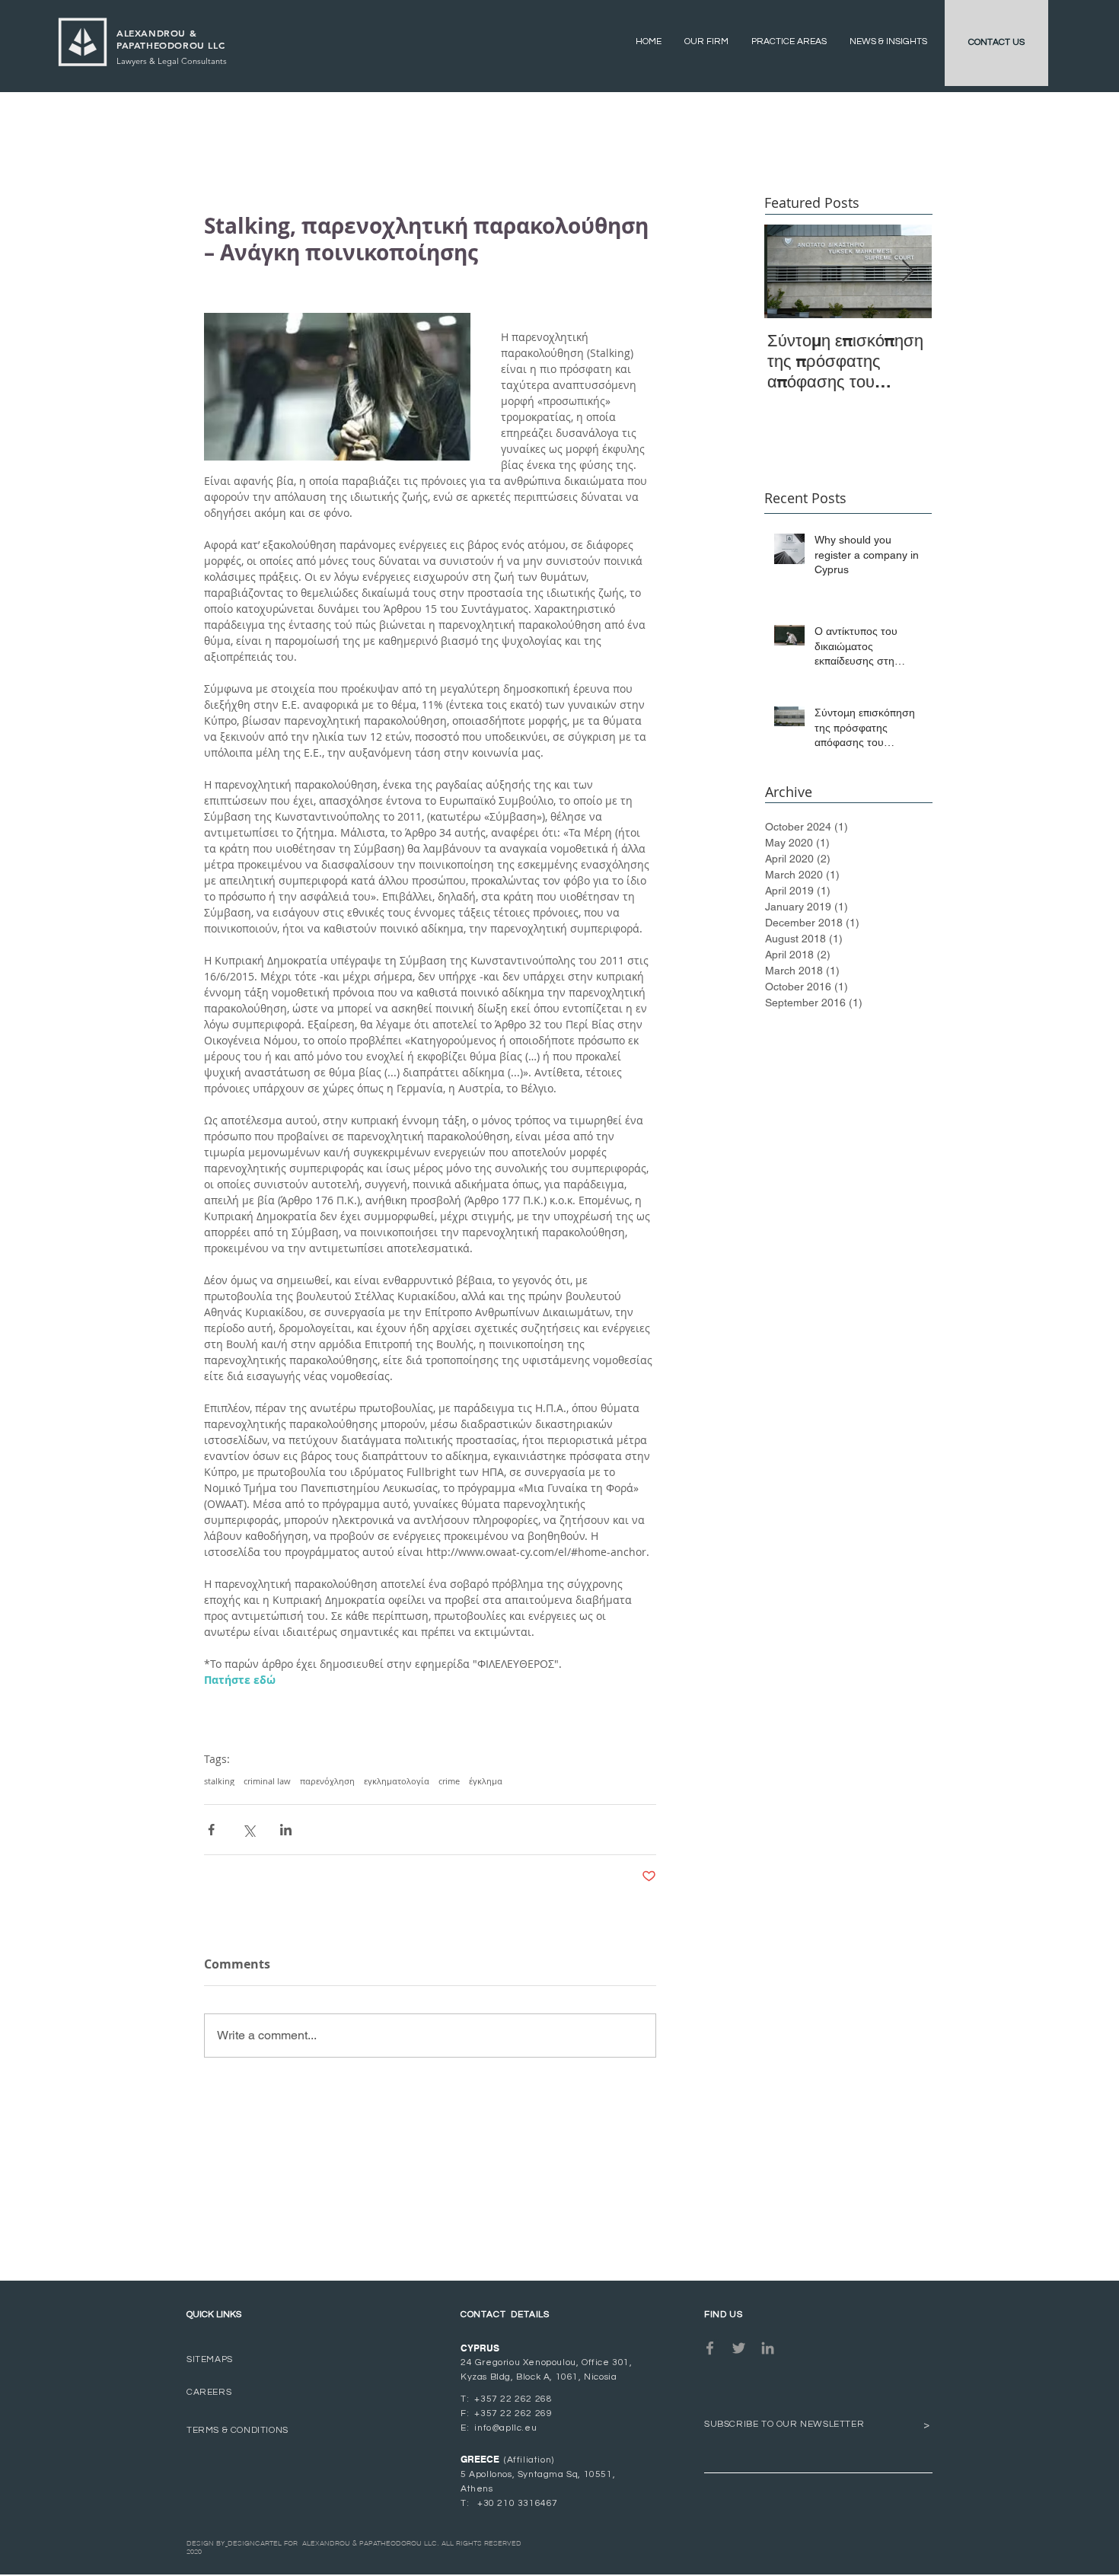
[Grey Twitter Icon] (739, 2348)
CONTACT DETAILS (505, 2315)
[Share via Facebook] (211, 1830)
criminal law (267, 1781)
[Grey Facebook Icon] (710, 2348)
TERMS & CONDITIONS (238, 2430)
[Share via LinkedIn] (286, 1830)
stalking (219, 1781)
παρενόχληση (327, 1781)
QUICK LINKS (214, 2315)
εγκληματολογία (397, 1781)
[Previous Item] (789, 271)
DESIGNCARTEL (255, 2543)
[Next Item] (907, 271)
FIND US (723, 2315)
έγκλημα (486, 1781)
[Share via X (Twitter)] (249, 1830)
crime (449, 1781)
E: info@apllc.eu (499, 2428)
